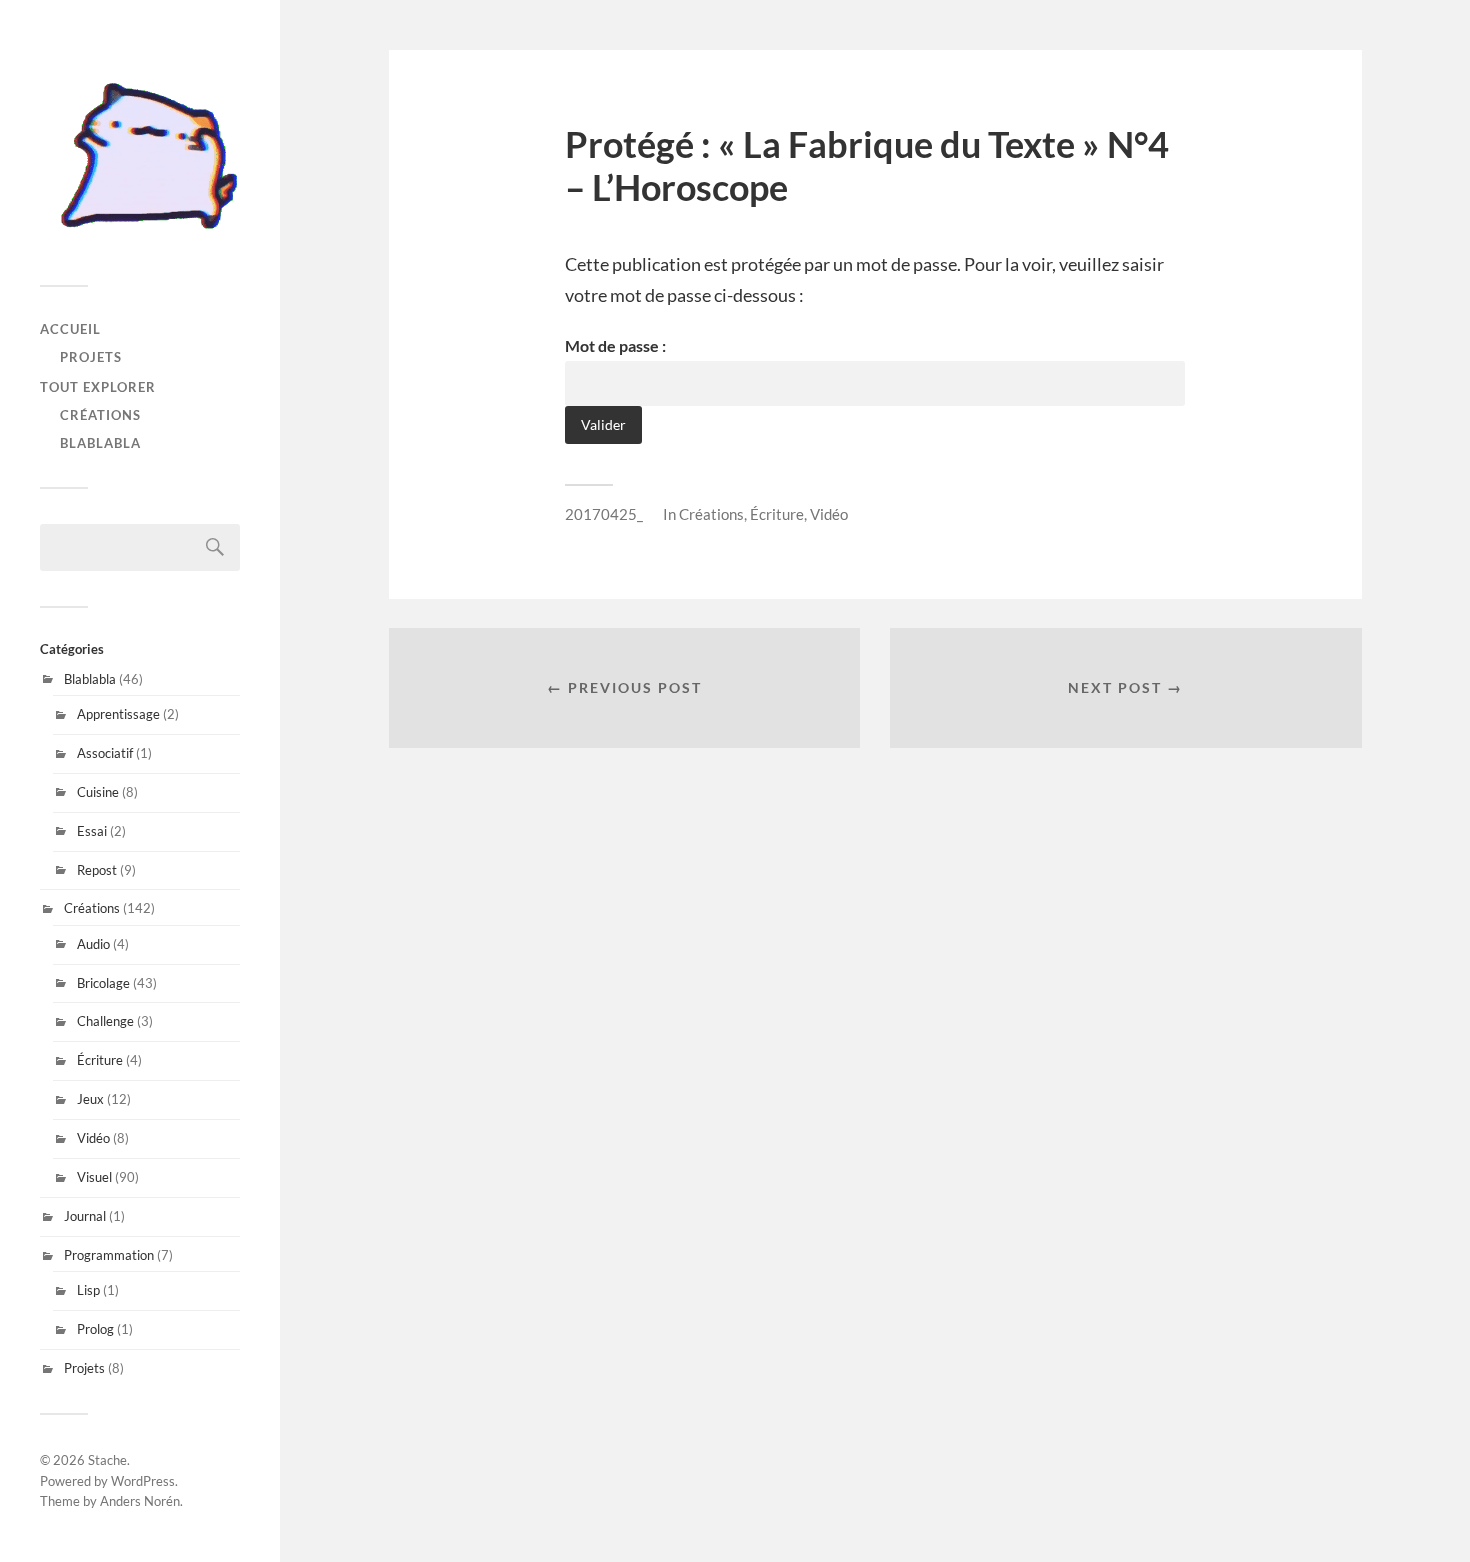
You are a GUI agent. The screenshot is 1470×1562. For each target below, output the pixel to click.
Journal (85, 1216)
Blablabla (100, 443)
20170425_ (604, 514)
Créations (100, 415)
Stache (107, 1460)
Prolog (95, 1329)
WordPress (143, 1481)
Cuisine (98, 792)
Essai (92, 831)
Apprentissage (118, 714)
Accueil (70, 329)
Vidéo (93, 1138)
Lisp (88, 1290)
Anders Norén (140, 1501)
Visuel (94, 1177)
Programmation (109, 1255)
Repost (97, 870)
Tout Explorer (98, 387)
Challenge (105, 1021)
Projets (91, 357)
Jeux (90, 1099)
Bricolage (103, 983)
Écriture (100, 1060)
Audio (93, 944)
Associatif (105, 753)
